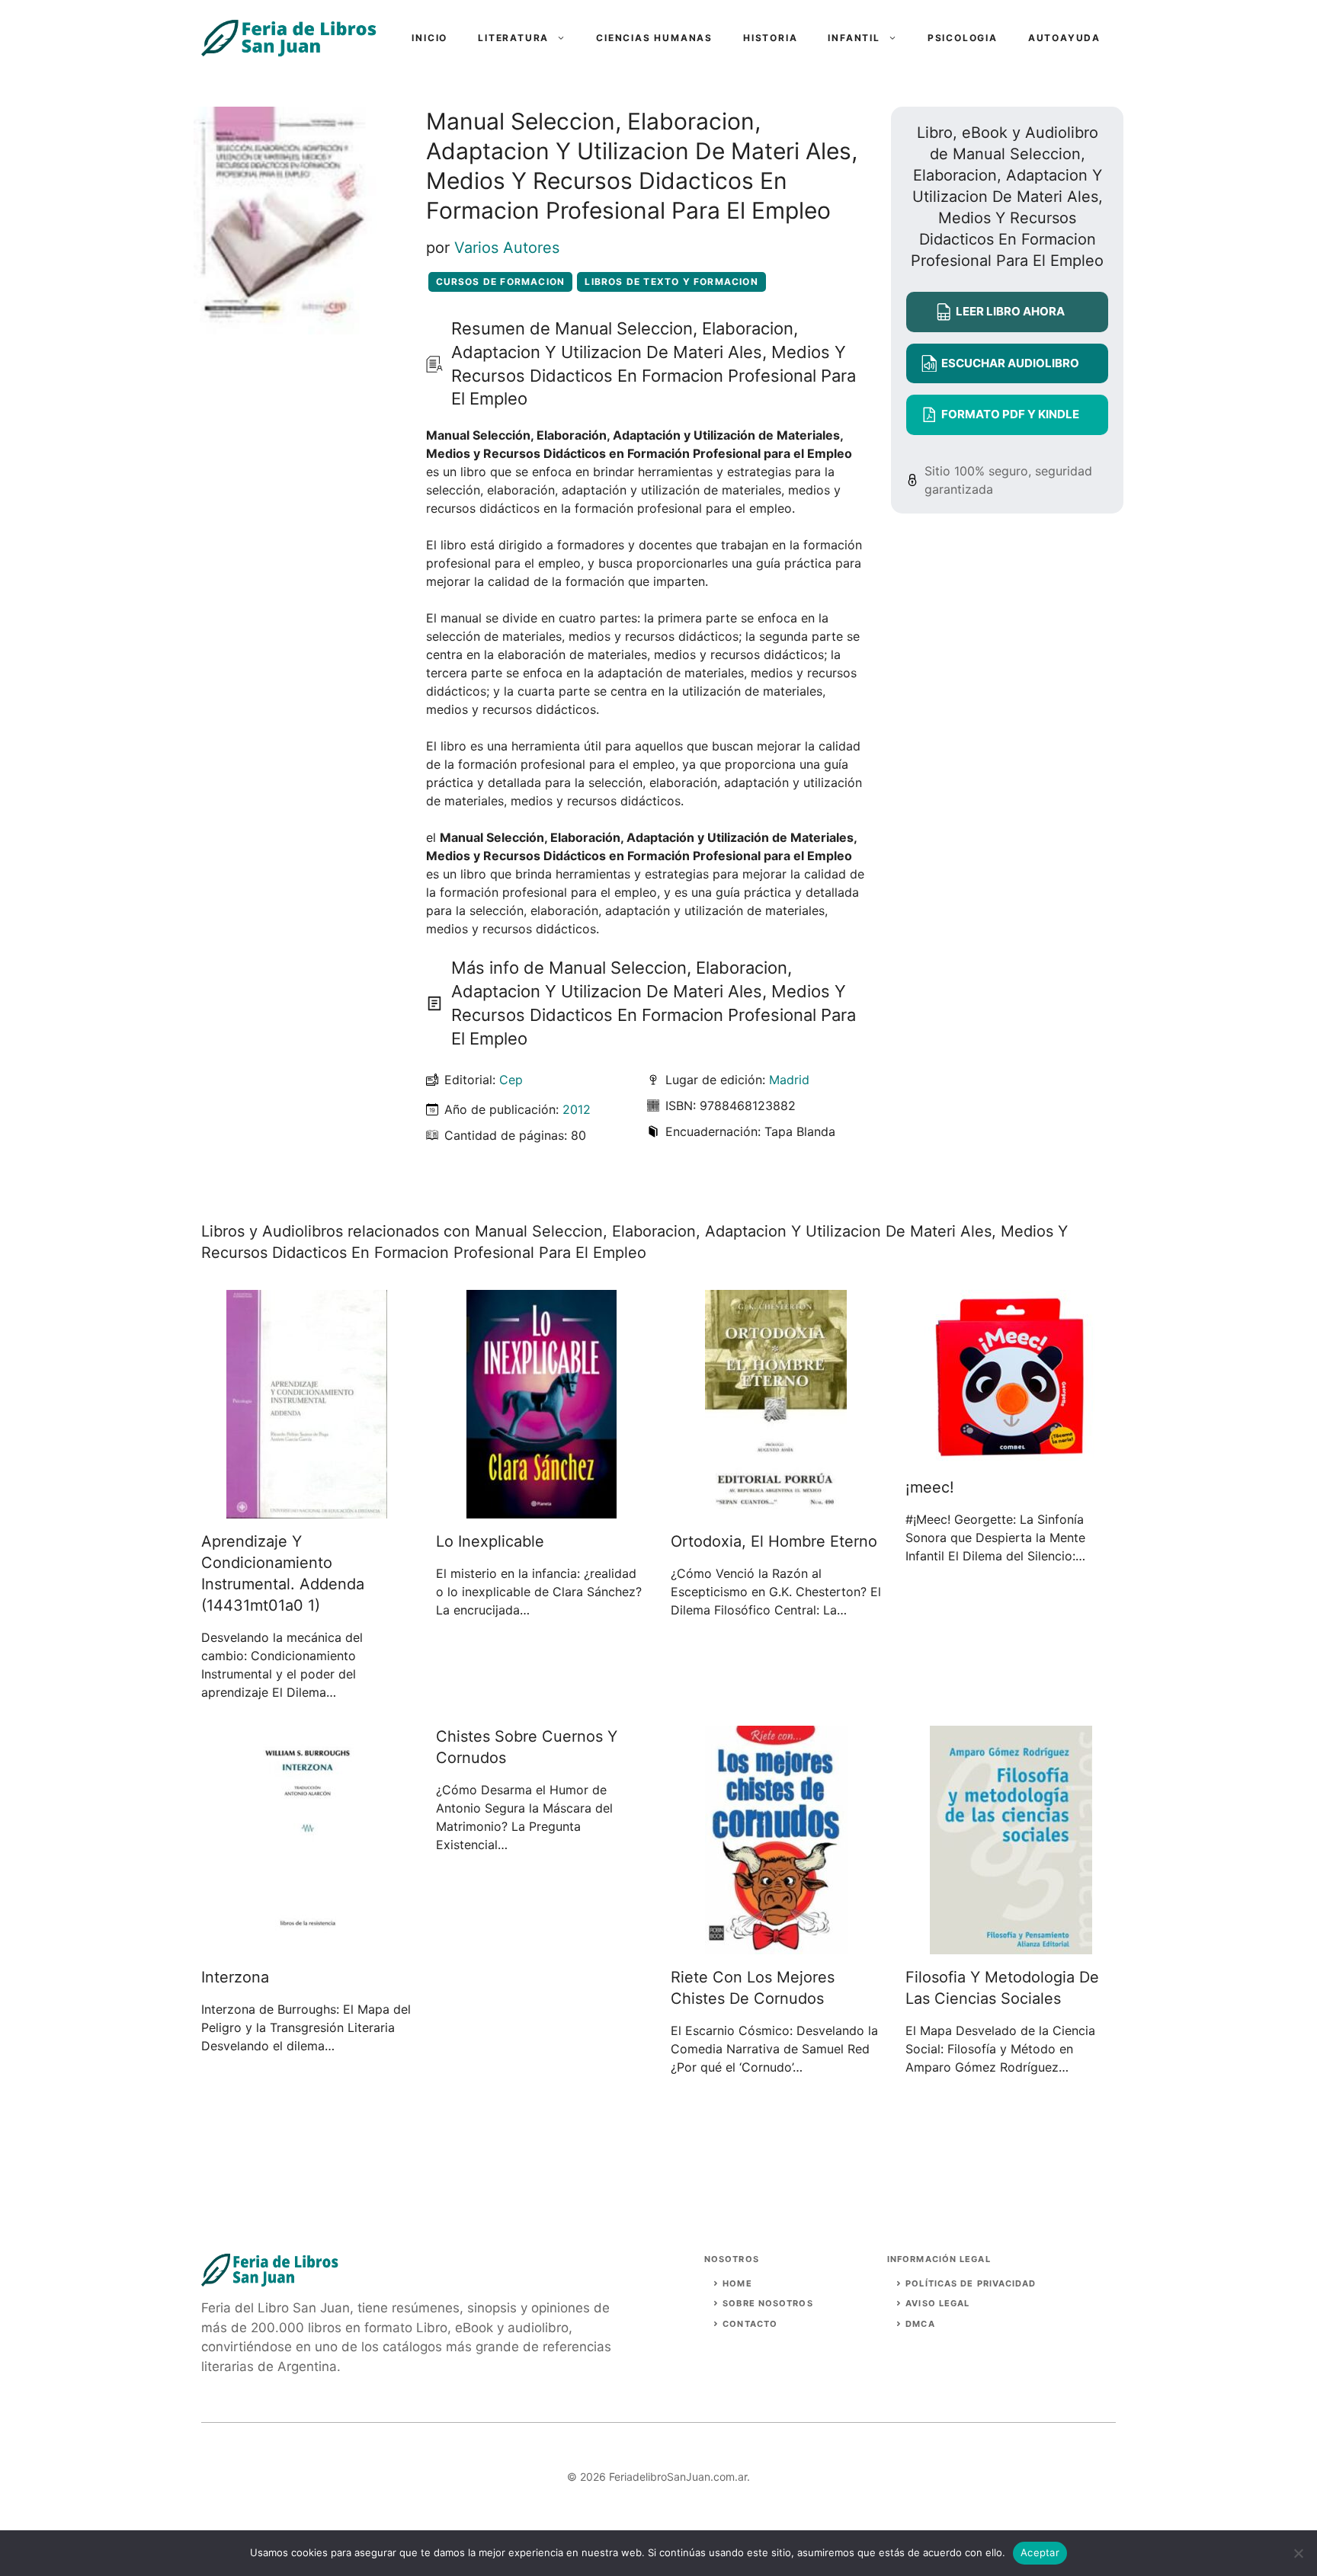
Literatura (513, 38)
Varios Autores (507, 248)
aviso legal (937, 2303)
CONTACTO (750, 2324)
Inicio (429, 38)
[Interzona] (307, 1945)
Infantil (854, 38)
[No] (1298, 2553)
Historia (770, 38)
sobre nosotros (767, 2303)
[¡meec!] (1011, 1455)
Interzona (235, 1977)
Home (737, 2283)
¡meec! (930, 1487)
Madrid (789, 1080)
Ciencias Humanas (654, 38)
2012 (577, 1109)
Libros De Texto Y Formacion (671, 282)
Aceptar (1040, 2552)
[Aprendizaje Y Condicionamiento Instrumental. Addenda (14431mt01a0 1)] (307, 1509)
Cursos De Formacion (501, 282)
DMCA (920, 2324)
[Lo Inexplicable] (542, 1509)
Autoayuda (1064, 38)
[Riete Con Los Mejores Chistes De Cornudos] (776, 1945)
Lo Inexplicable (490, 1541)
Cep (511, 1080)
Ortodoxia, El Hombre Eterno (774, 1541)
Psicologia (963, 38)
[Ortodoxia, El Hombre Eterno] (776, 1509)
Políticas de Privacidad (971, 2283)
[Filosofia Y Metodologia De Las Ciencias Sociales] (1011, 1945)
